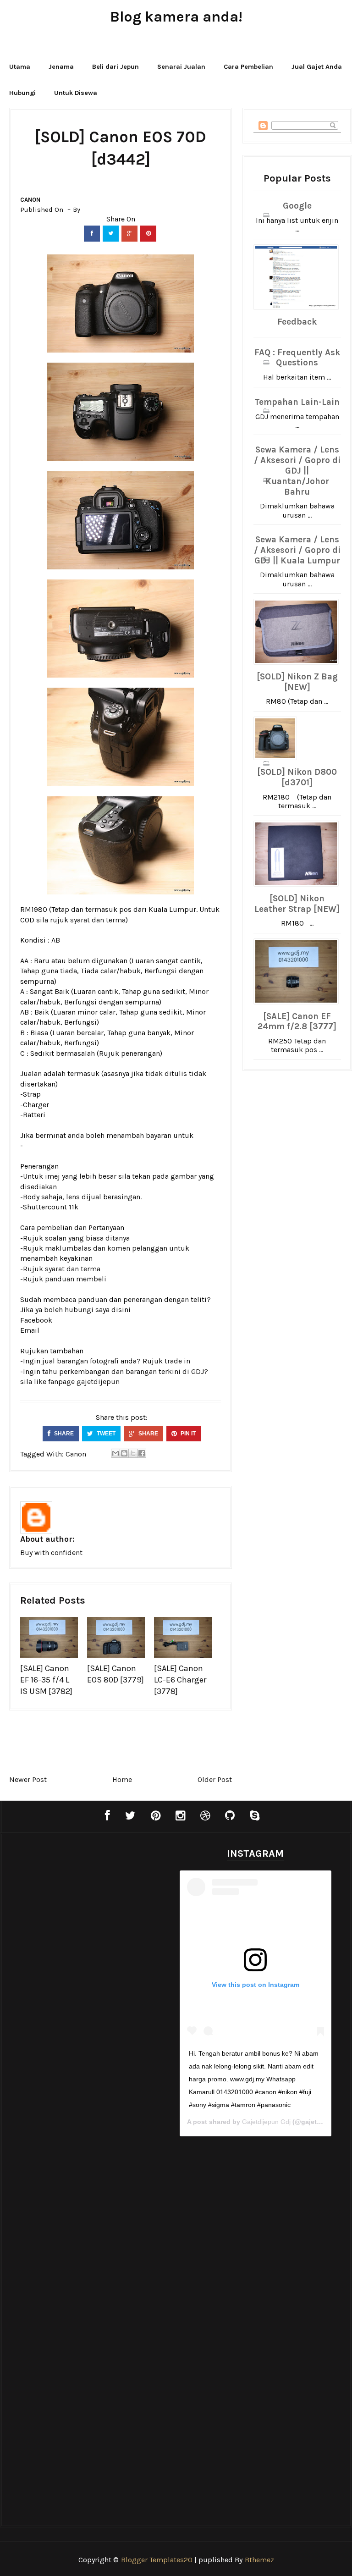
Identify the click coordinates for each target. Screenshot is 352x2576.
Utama (20, 67)
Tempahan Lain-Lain (297, 402)
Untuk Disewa (76, 93)
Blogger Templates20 (157, 2560)
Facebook (36, 1320)
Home (122, 1779)
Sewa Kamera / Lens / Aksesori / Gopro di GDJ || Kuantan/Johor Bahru (297, 471)
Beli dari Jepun (115, 67)
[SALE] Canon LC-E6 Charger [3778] (180, 1680)
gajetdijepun (98, 1382)
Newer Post (28, 1779)
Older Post (215, 1779)
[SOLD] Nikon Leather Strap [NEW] (297, 904)
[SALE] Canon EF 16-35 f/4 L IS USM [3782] (46, 1680)
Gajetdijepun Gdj (266, 2122)
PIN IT (187, 1434)
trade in (177, 1361)
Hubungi (22, 93)
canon (30, 200)
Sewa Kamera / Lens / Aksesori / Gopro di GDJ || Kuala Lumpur (297, 550)
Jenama (61, 67)
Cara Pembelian (248, 67)
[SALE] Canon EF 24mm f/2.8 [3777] (297, 1022)
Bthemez (259, 2560)
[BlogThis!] (124, 1453)
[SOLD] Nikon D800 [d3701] (297, 777)
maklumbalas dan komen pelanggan (106, 1248)
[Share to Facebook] (142, 1453)
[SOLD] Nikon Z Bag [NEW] (297, 682)
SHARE (63, 1434)
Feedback (297, 322)
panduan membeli (76, 1279)
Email (30, 1330)
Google (297, 206)
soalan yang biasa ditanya (87, 1238)
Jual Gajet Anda (317, 67)
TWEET (105, 1434)
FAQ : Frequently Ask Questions (297, 358)
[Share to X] (133, 1453)
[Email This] (115, 1453)
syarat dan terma (98, 920)
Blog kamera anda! (176, 17)
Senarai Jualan (181, 67)
